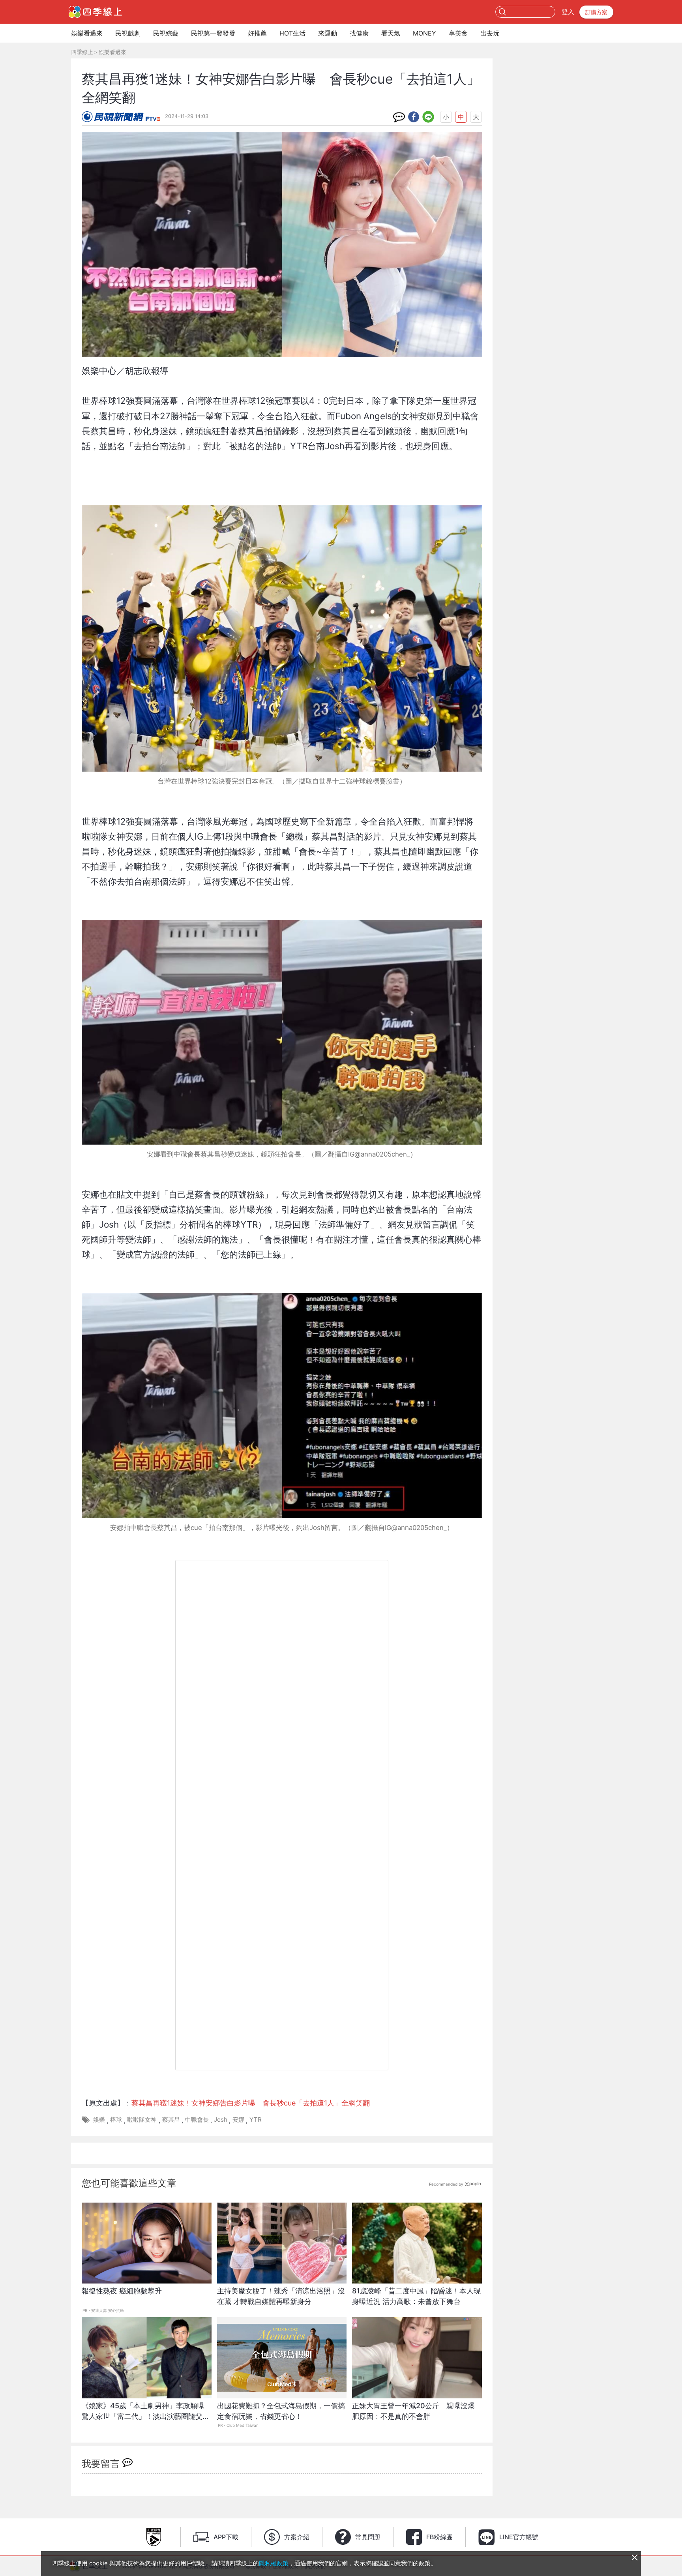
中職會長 (197, 2119)
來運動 (328, 33)
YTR (256, 2119)
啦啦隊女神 (142, 2119)
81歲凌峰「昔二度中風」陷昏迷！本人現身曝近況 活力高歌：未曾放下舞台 (416, 2296)
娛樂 (99, 2119)
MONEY (424, 33)
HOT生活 (292, 33)
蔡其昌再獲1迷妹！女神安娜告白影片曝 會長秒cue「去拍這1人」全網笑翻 (251, 2103)
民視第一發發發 (213, 33)
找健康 (359, 33)
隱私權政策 (274, 2563)
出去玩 (490, 33)
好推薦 (257, 33)
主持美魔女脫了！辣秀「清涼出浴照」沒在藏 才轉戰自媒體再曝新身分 (281, 2296)
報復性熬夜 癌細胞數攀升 (122, 2291)
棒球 (116, 2119)
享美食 (458, 33)
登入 (568, 12)
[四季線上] (95, 12)
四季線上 (82, 52)
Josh (221, 2119)
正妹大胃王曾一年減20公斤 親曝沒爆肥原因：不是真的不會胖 (413, 2411)
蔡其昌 (171, 2119)
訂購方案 (596, 12)
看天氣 (391, 33)
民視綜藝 (166, 33)
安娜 (238, 2119)
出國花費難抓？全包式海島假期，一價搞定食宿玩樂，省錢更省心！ (281, 2411)
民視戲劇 (128, 33)
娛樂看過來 (87, 33)
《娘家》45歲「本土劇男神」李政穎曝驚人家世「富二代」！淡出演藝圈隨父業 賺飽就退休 (147, 2415)
